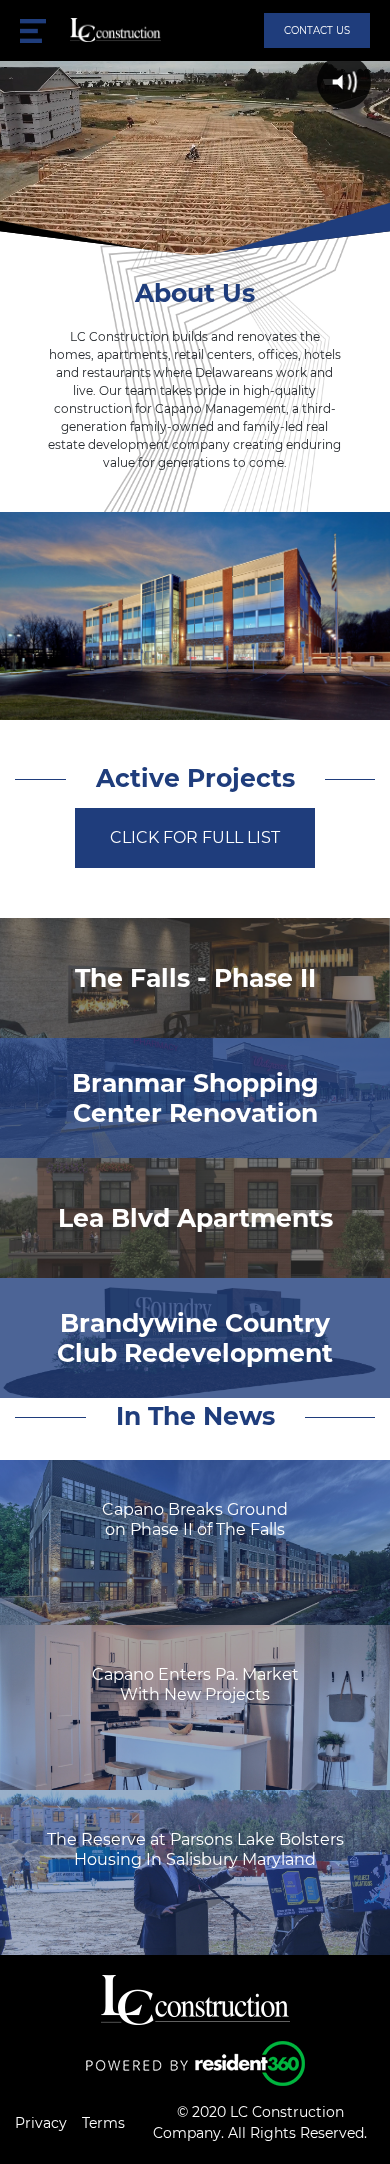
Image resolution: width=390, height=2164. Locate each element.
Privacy (41, 2123)
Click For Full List (195, 837)
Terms (103, 2123)
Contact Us (317, 30)
